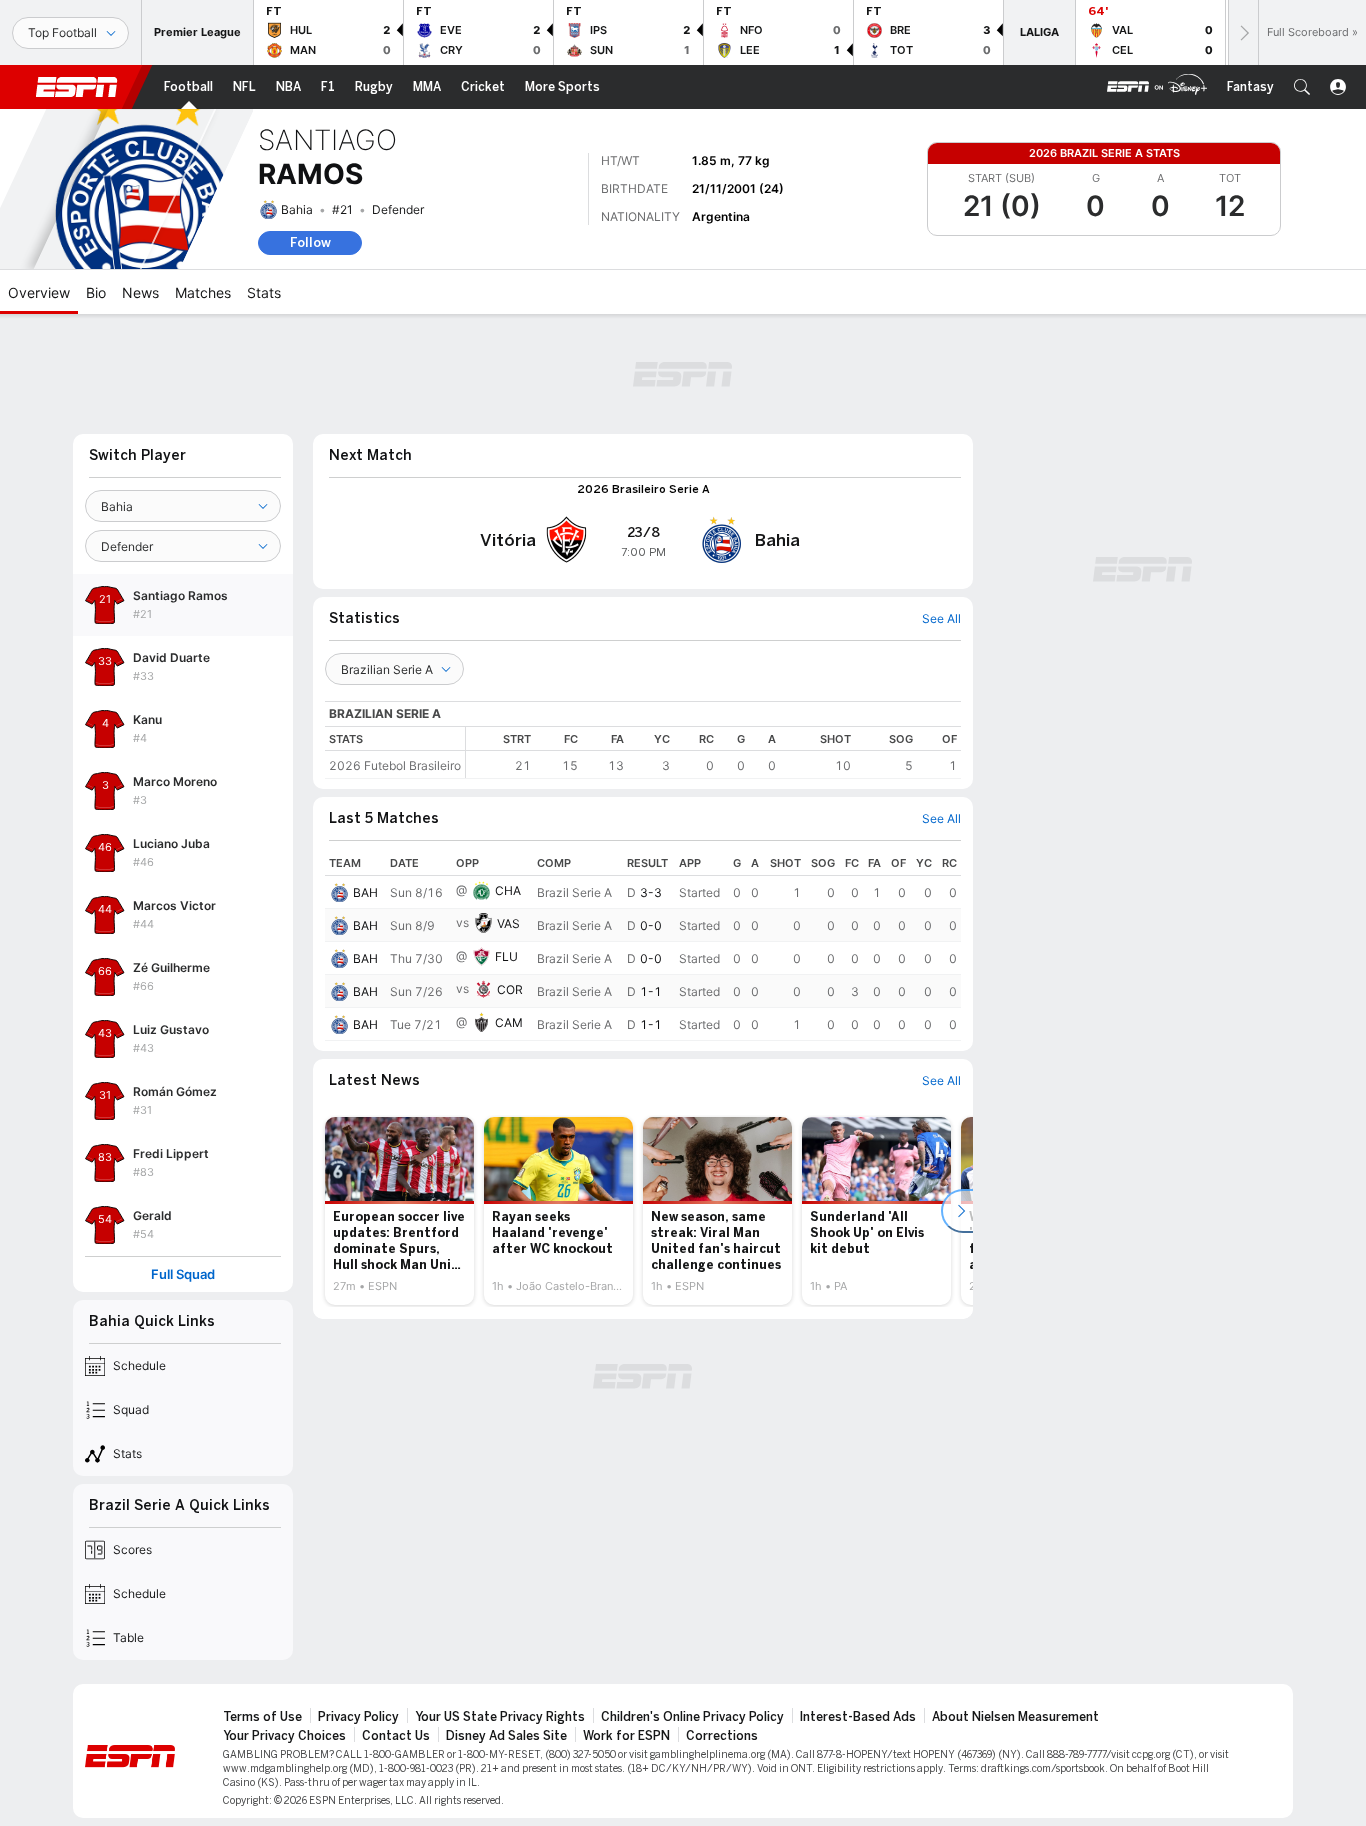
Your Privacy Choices (284, 1736)
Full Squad (183, 1274)
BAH (365, 892)
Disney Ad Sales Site (506, 1736)
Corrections (722, 1736)
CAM (509, 1022)
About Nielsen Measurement (1015, 1717)
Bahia (297, 209)
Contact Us (396, 1736)
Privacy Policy (358, 1717)
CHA (508, 890)
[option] (399, 1211)
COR (510, 989)
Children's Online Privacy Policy (692, 1717)
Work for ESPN (626, 1736)
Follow (310, 242)
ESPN (77, 87)
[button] (1302, 87)
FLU (506, 956)
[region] (713, 752)
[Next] (1243, 32)
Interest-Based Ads (858, 1717)
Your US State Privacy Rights (500, 1717)
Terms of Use (262, 1717)
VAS (508, 923)
